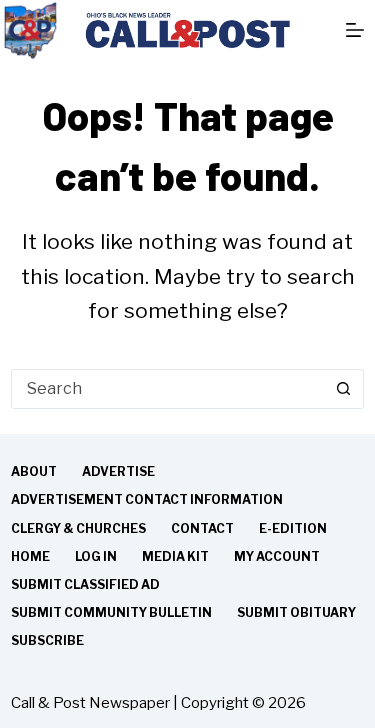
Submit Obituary (296, 612)
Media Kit (175, 556)
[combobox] (168, 389)
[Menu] (355, 30)
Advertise (118, 471)
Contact (202, 528)
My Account (277, 556)
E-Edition (293, 528)
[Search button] (344, 389)
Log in (96, 556)
